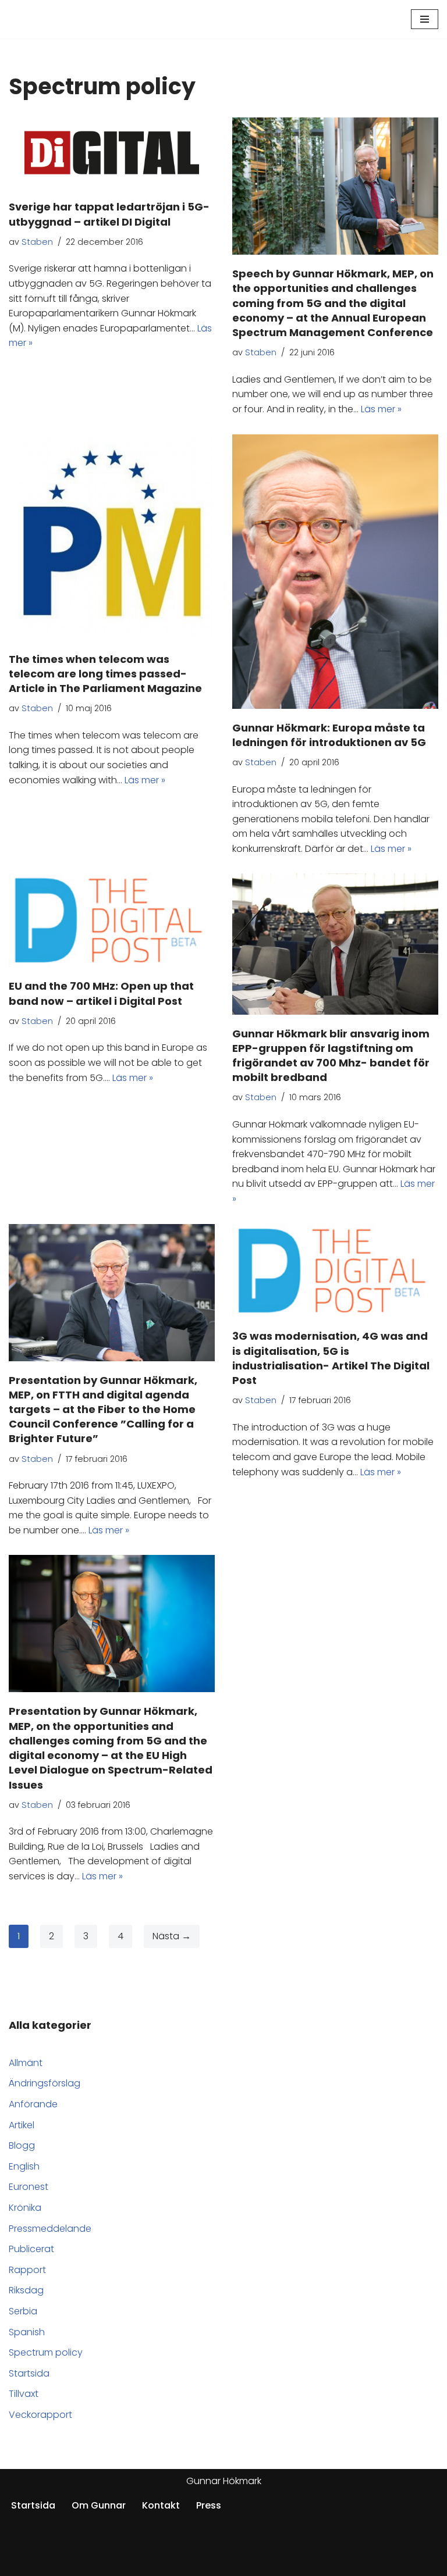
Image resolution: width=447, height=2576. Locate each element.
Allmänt (26, 2063)
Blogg (22, 2145)
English (24, 2166)
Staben (37, 242)
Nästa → (172, 1936)
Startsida (29, 2373)
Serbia (23, 2311)
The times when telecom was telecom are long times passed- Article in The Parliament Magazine (105, 674)
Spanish (27, 2332)
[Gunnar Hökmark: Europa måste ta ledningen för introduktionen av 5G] (335, 572)
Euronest (29, 2187)
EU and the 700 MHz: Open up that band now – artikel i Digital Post (101, 993)
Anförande (33, 2104)
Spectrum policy (46, 2352)
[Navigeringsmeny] (425, 19)
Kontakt (161, 2505)
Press (209, 2505)
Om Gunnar (99, 2505)
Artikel (22, 2125)
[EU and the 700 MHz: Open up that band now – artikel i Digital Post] (112, 920)
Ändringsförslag (45, 2083)
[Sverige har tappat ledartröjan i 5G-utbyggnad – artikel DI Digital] (112, 153)
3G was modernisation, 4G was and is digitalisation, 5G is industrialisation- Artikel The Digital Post (331, 1358)
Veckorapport (40, 2415)
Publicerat (31, 2249)
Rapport (27, 2270)
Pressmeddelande (50, 2229)
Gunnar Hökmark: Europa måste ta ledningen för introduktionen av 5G (329, 735)
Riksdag (26, 2290)
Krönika (25, 2208)
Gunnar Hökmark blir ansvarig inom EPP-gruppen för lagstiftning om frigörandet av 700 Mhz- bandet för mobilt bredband (331, 1056)
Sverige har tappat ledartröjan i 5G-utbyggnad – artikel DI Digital (109, 214)
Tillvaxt (24, 2394)
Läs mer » (381, 409)
